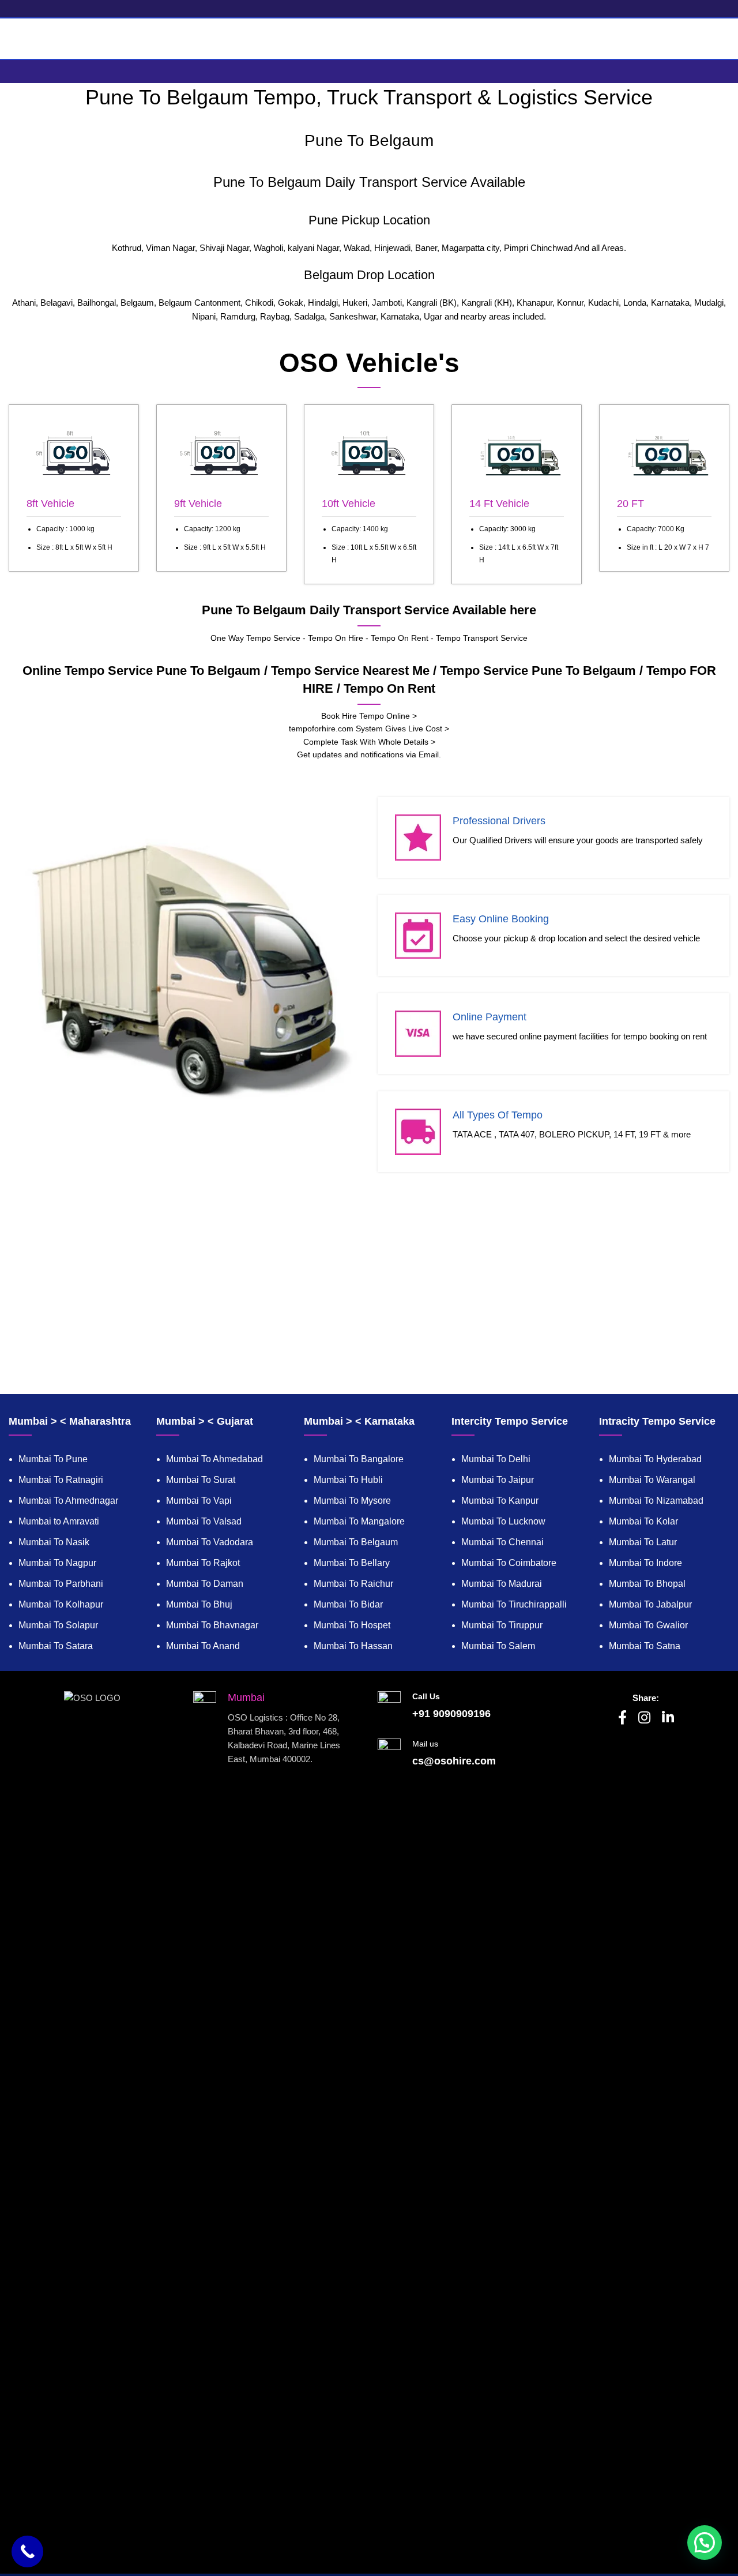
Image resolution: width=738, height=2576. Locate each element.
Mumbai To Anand (203, 1646)
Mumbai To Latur (643, 1542)
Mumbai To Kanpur (500, 1501)
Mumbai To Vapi (199, 1501)
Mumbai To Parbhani (61, 1584)
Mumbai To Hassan (353, 1646)
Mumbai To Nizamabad (656, 1501)
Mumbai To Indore (645, 1563)
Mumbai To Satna (645, 1646)
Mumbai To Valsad (204, 1521)
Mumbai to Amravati (59, 1521)
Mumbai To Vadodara (210, 1542)
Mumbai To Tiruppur (502, 1625)
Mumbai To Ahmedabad (214, 1459)
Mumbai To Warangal (652, 1480)
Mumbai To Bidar (348, 1604)
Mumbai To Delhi (496, 1459)
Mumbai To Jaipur (498, 1480)
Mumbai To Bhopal (647, 1584)
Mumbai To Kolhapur (61, 1604)
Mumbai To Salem (498, 1646)
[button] (705, 2543)
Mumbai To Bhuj (199, 1604)
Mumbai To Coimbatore (509, 1563)
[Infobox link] (74, 488)
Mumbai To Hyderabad (655, 1459)
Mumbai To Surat (201, 1480)
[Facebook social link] (622, 1718)
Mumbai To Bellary (352, 1563)
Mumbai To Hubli (348, 1480)
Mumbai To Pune (53, 1459)
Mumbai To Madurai (502, 1584)
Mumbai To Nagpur (57, 1563)
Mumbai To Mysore (352, 1501)
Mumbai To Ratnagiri (61, 1480)
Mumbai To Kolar (643, 1521)
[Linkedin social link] (668, 1718)
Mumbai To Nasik (54, 1542)
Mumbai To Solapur (58, 1625)
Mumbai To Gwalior (648, 1625)
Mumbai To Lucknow (503, 1521)
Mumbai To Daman (205, 1584)
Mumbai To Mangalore (359, 1521)
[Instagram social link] (644, 1718)
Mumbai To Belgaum (356, 1542)
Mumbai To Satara (56, 1646)
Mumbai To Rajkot (203, 1563)
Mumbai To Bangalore (359, 1459)
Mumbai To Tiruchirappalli (514, 1604)
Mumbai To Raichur (353, 1584)
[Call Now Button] (27, 2551)
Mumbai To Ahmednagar (68, 1501)
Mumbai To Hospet (352, 1625)
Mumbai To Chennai (502, 1542)
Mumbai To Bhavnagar (212, 1625)
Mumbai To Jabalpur (650, 1604)
